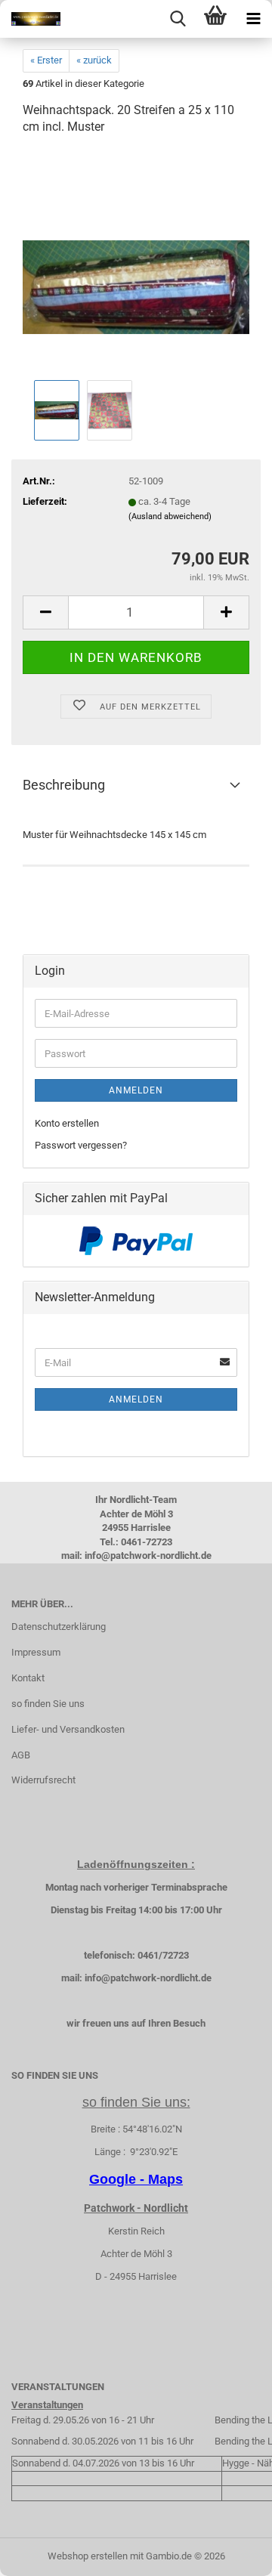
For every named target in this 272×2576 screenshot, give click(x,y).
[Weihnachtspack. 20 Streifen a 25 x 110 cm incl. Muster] (136, 263)
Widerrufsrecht (43, 1780)
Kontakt (28, 1678)
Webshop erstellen (88, 2556)
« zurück (94, 60)
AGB (21, 1755)
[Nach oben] (230, 2553)
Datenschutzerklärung (59, 1627)
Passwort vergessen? (81, 1145)
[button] (45, 612)
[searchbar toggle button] (178, 19)
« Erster (46, 60)
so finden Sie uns (48, 1704)
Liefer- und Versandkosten (68, 1729)
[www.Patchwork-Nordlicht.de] (30, 19)
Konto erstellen (67, 1123)
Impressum (36, 1652)
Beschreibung (64, 785)
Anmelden (136, 1090)
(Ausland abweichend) (170, 516)
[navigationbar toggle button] (253, 19)
